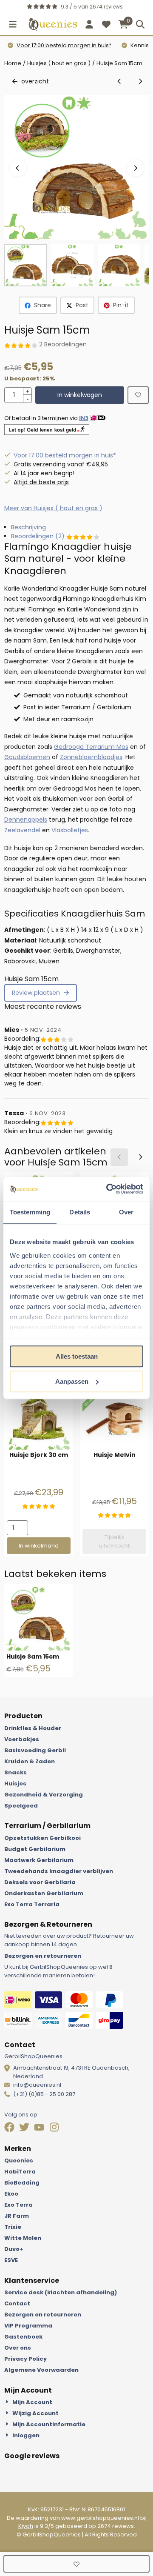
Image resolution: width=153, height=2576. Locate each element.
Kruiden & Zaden (30, 1761)
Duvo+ (14, 2249)
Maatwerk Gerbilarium (39, 1860)
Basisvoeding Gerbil (35, 1750)
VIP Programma (28, 2326)
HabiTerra (20, 2172)
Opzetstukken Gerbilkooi (42, 1838)
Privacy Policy (25, 2359)
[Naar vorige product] (119, 81)
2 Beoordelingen (63, 344)
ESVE (11, 2260)
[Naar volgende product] (140, 81)
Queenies (19, 2160)
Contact (17, 2303)
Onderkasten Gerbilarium (44, 1893)
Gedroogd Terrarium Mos (91, 747)
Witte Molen (23, 2238)
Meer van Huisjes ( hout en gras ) (53, 508)
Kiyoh (26, 2526)
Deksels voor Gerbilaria (40, 1882)
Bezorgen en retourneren (43, 1956)
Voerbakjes (22, 1739)
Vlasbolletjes (70, 830)
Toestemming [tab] (30, 1212)
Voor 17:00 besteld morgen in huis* (64, 45)
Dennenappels (26, 820)
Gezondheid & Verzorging (44, 1795)
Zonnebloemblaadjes (91, 757)
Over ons (18, 2348)
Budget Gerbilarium (35, 1849)
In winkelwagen (80, 395)
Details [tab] (80, 1212)
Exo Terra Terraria (32, 1904)
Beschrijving (28, 527)
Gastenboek (23, 2337)
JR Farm (17, 2216)
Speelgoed (21, 1806)
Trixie (13, 2227)
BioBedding (22, 2183)
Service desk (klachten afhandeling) (61, 2292)
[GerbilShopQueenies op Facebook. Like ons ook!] (10, 2128)
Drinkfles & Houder (33, 1728)
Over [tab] (126, 1212)
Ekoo (11, 2194)
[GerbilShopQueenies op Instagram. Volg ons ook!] (55, 2128)
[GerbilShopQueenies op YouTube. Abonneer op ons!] (40, 2128)
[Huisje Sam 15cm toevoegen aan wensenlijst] (138, 395)
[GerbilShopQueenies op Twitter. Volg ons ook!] (25, 2128)
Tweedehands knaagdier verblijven (59, 1871)
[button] (13, 24)
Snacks (16, 1772)
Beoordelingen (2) (39, 536)
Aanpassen (72, 1381)
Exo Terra (18, 2205)
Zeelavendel (22, 830)
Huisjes (15, 1783)
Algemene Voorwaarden (41, 2370)
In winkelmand (39, 1546)
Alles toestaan (77, 1356)
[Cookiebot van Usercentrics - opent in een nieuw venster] (108, 1189)
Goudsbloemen (27, 757)
